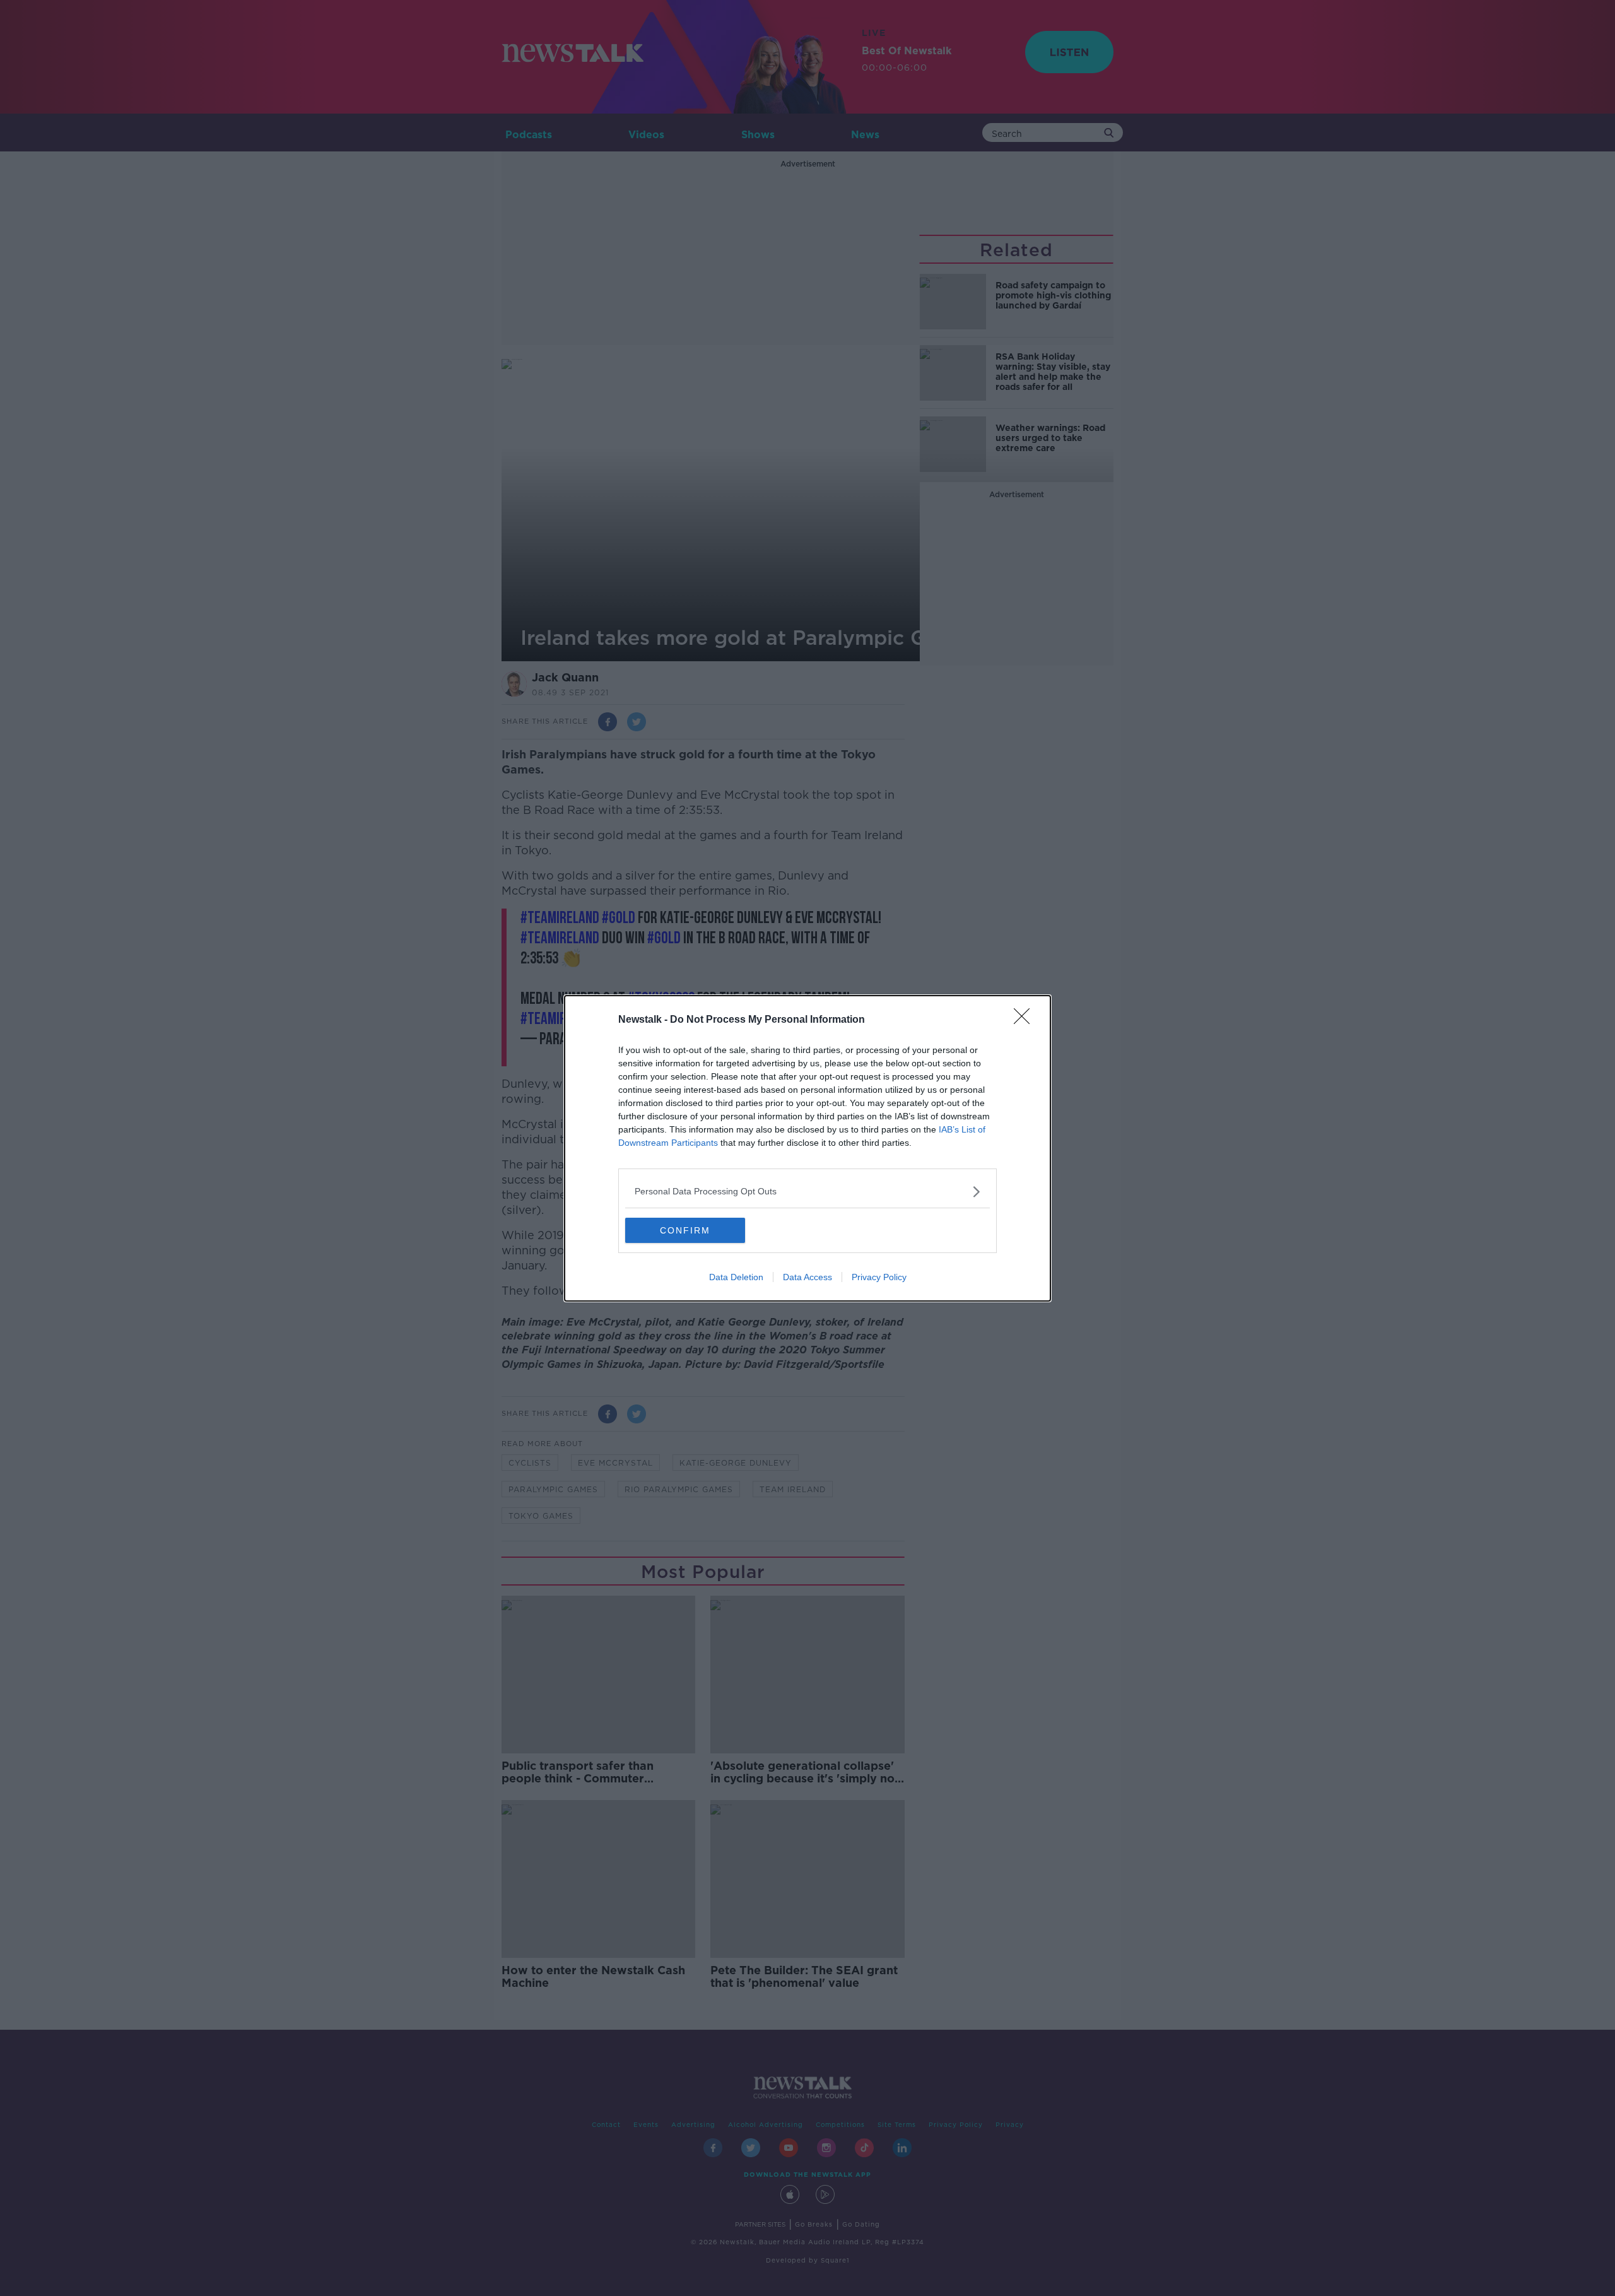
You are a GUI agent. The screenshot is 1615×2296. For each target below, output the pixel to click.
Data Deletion (736, 1277)
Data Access (807, 1277)
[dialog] (807, 1148)
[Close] (1026, 1020)
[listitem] (807, 1192)
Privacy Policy (879, 1277)
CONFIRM (685, 1230)
